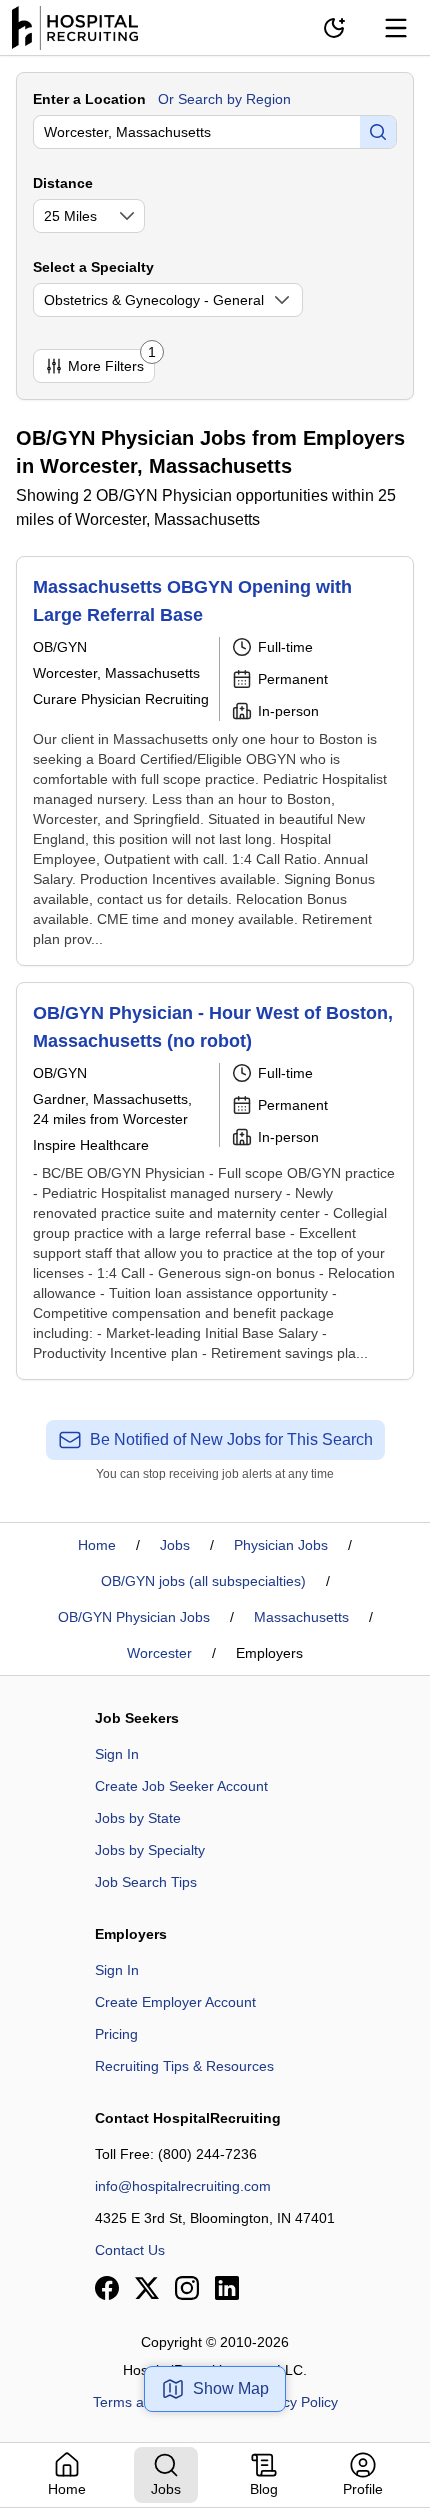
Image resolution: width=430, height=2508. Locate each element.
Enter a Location (89, 99)
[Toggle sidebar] (396, 28)
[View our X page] (147, 2288)
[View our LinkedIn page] (227, 2288)
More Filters (111, 361)
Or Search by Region (224, 99)
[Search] (378, 132)
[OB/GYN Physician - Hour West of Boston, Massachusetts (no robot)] (215, 1181)
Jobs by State (138, 1818)
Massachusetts (301, 1617)
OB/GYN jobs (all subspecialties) (203, 1581)
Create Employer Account (175, 2002)
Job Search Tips (146, 1882)
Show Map (231, 2388)
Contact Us (130, 2250)
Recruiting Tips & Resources (184, 2066)
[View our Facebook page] (107, 2288)
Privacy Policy (294, 2402)
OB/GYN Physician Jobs (134, 1617)
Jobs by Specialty (150, 1850)
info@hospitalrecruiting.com (183, 2186)
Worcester (159, 1653)
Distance (63, 183)
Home (97, 1545)
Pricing (116, 2034)
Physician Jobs (281, 1545)
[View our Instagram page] (187, 2288)
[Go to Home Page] (75, 28)
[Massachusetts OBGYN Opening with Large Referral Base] (215, 761)
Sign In (117, 1754)
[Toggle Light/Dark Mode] (334, 28)
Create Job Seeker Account (181, 1786)
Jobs (175, 1545)
